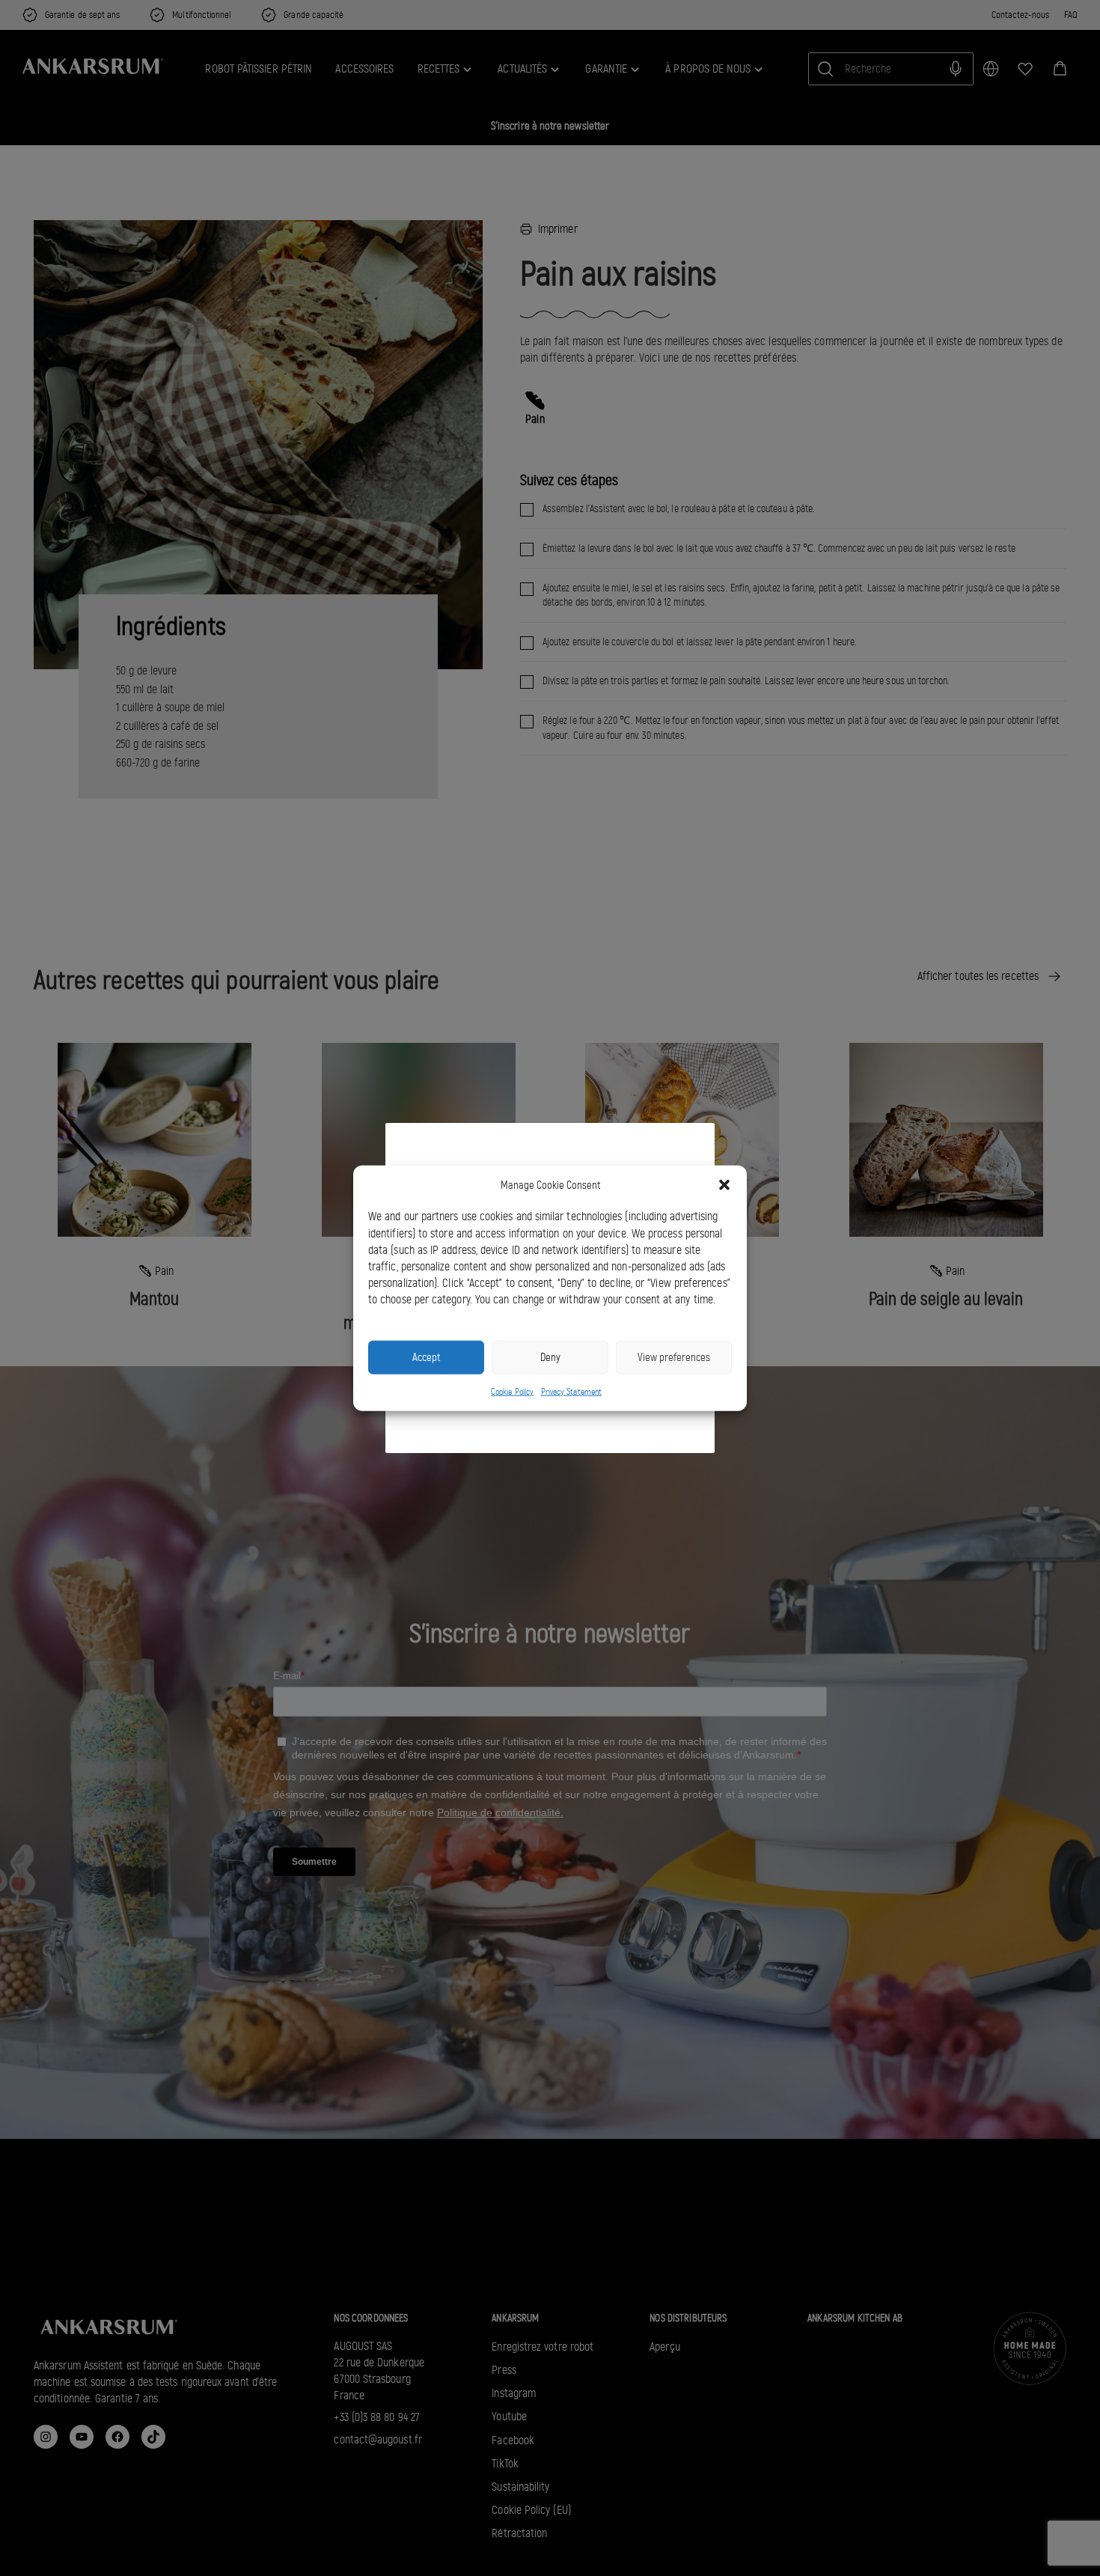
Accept (426, 1357)
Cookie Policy (512, 1391)
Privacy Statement (571, 1391)
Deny (550, 1357)
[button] (724, 1185)
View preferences (674, 1357)
